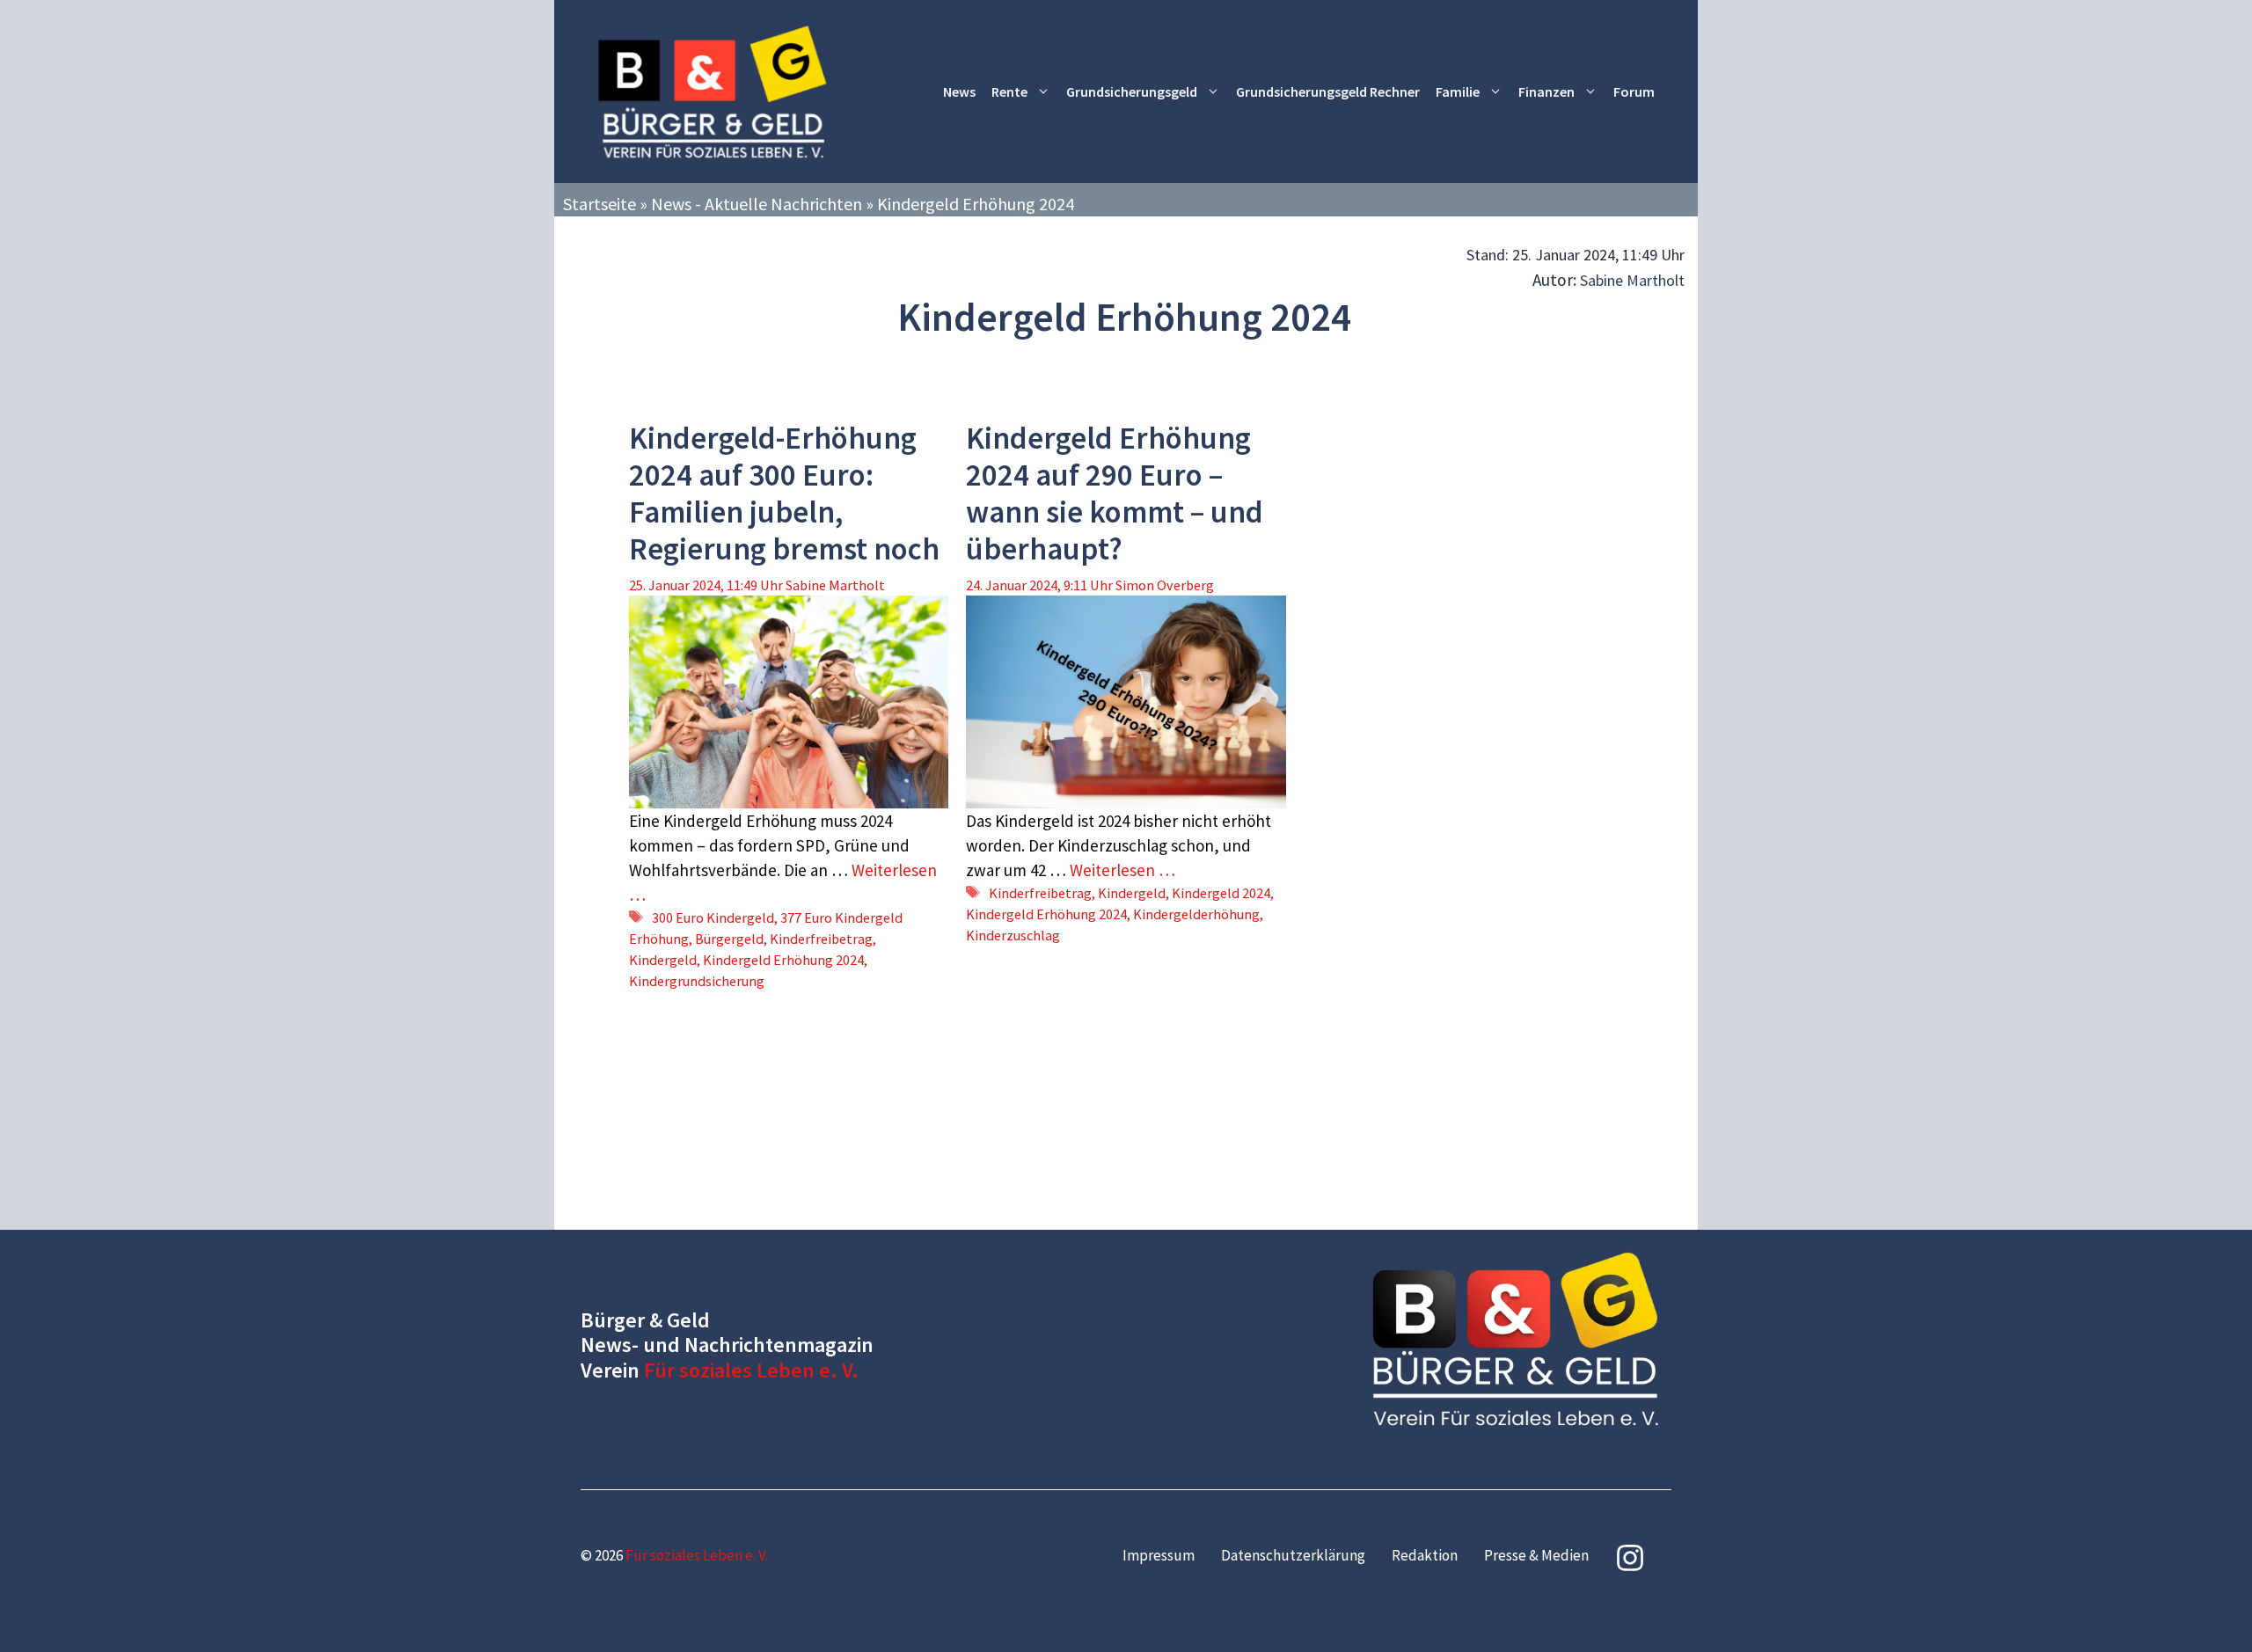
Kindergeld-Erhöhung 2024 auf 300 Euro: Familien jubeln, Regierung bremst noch (784, 493)
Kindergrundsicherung (697, 981)
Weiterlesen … (1122, 870)
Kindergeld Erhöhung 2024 (783, 960)
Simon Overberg (1165, 585)
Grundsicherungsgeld (1132, 91)
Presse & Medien (1536, 1555)
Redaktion (1425, 1555)
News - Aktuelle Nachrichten (757, 204)
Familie (1458, 91)
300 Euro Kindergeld (713, 917)
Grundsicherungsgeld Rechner (1328, 91)
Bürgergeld (729, 939)
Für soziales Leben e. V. (751, 1370)
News (959, 91)
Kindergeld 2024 (1221, 893)
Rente (1009, 91)
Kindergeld (663, 960)
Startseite (600, 204)
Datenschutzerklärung (1293, 1555)
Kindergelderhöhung (1196, 914)
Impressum (1159, 1555)
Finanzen (1546, 91)
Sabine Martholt (1632, 280)
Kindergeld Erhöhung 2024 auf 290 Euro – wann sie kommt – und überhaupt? (1115, 493)
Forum (1634, 91)
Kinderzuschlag (1013, 935)
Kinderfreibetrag (821, 939)
